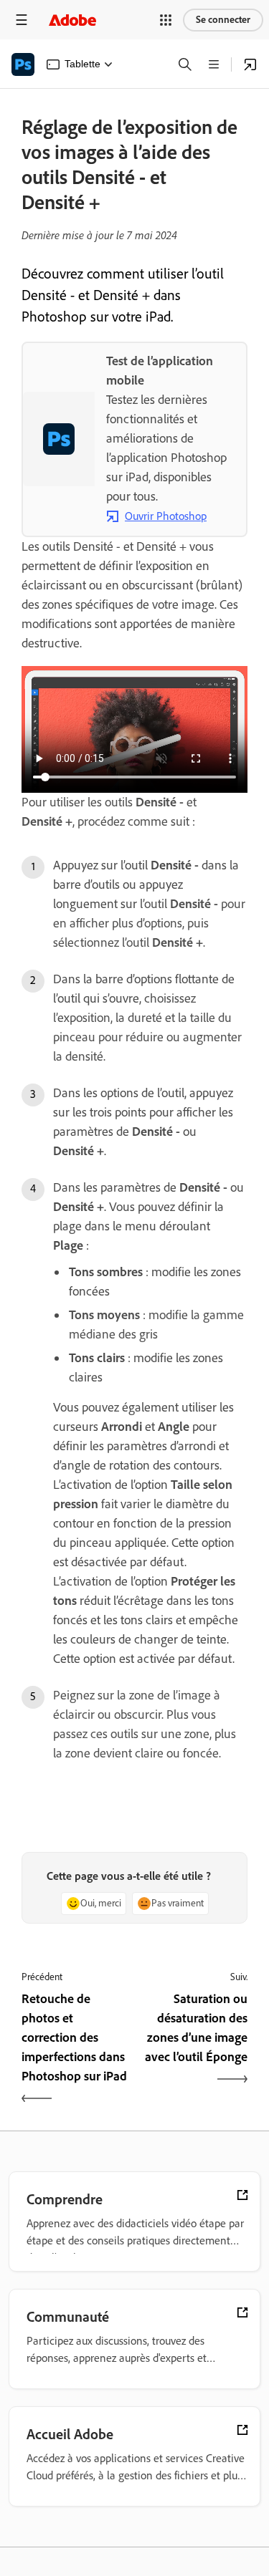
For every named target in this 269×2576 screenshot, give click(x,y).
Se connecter (223, 20)
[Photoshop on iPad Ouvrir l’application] (250, 64)
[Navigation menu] (22, 20)
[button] (166, 20)
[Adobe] (72, 20)
